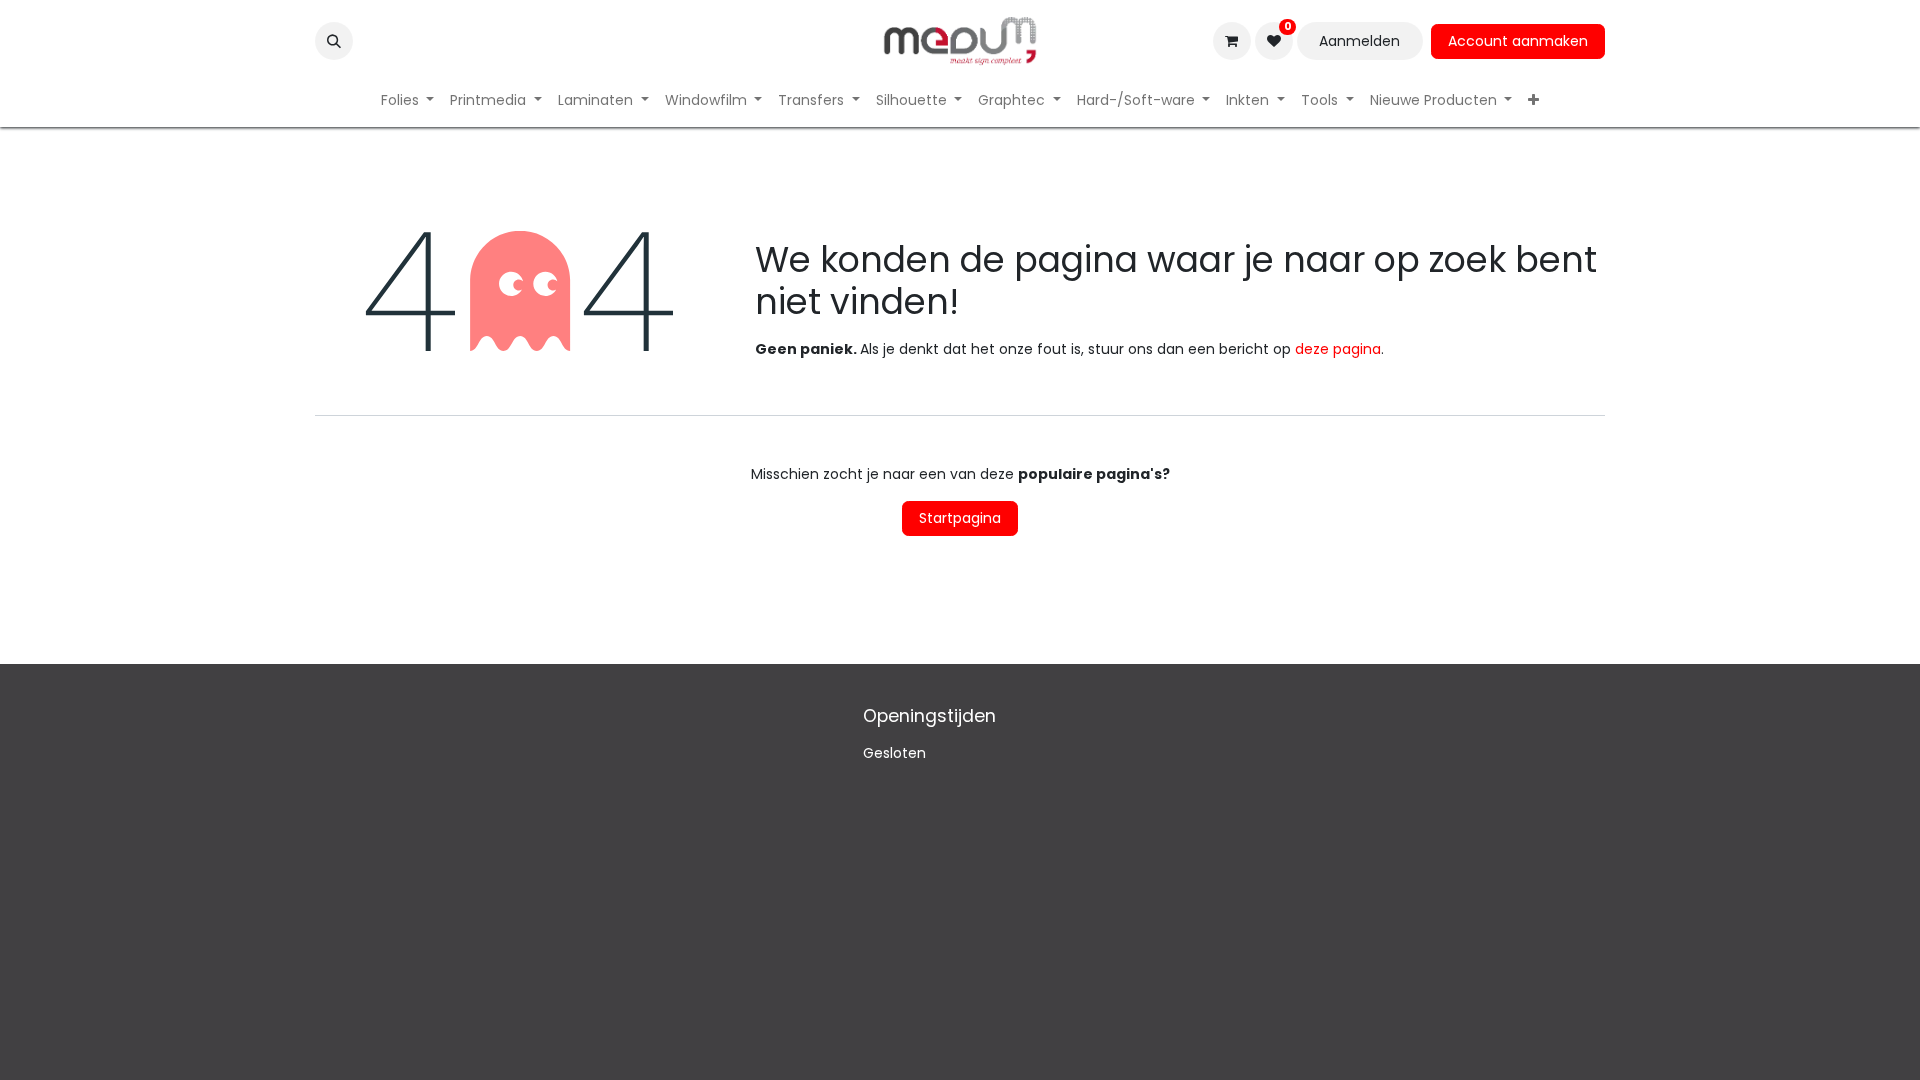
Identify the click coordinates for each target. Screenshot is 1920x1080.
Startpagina (960, 518)
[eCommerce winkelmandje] (1232, 41)
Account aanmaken (1518, 41)
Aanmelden (1359, 41)
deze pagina (1338, 349)
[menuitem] (408, 100)
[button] (334, 41)
